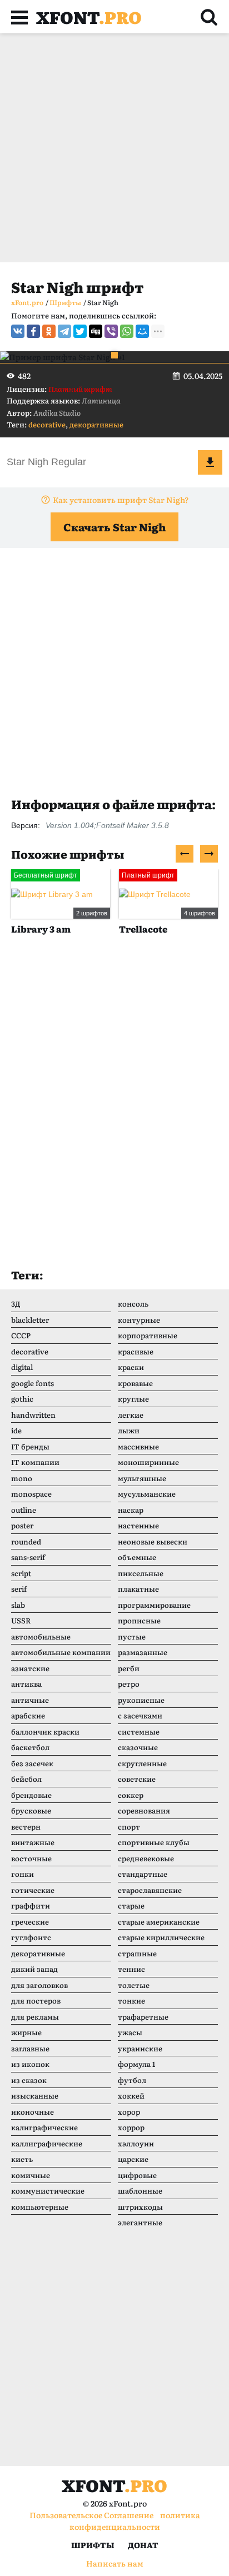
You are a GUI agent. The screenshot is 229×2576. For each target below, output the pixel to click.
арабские (28, 1715)
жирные (26, 2032)
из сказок (29, 2080)
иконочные (33, 2112)
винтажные (33, 1842)
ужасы (130, 2032)
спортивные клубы (154, 1842)
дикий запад (34, 1969)
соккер (131, 1795)
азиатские (30, 1668)
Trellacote (143, 929)
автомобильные (41, 1636)
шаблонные (140, 2191)
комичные (31, 2175)
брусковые (31, 1810)
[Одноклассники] (49, 331)
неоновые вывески (153, 1541)
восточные (31, 1858)
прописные (139, 1620)
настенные (138, 1525)
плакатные (138, 1589)
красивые (136, 1351)
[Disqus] (114, 1113)
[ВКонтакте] (18, 331)
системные (139, 1732)
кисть (22, 2159)
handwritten (33, 1415)
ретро (129, 1684)
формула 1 (136, 2064)
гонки (23, 1874)
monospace (31, 1494)
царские (133, 2159)
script (21, 1573)
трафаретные (143, 2017)
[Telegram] (64, 331)
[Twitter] (80, 331)
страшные (137, 1953)
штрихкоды (140, 2207)
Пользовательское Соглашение (91, 2515)
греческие (30, 1922)
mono (22, 1478)
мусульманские (147, 1494)
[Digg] (96, 331)
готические (33, 1890)
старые (131, 1905)
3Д (16, 1304)
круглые (133, 1399)
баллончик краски (45, 1732)
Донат (143, 2545)
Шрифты (93, 2545)
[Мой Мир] (142, 331)
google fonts (33, 1383)
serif (19, 1589)
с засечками (140, 1715)
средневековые (146, 1858)
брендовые (31, 1795)
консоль (133, 1304)
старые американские (159, 1922)
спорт (129, 1827)
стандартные (143, 1874)
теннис (131, 1969)
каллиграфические (47, 2143)
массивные (138, 1446)
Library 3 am (41, 929)
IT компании (35, 1462)
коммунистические (48, 2191)
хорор (129, 2112)
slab (18, 1605)
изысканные (35, 2096)
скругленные (142, 1763)
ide (16, 1430)
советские (137, 1779)
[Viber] (111, 331)
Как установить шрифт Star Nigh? (121, 500)
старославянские (150, 1890)
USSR (21, 1620)
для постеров (36, 2000)
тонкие (131, 2000)
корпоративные (148, 1335)
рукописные (141, 1700)
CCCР (21, 1335)
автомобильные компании (61, 1652)
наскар (131, 1510)
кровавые (135, 1383)
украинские (140, 2048)
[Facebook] (33, 331)
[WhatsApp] (127, 331)
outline (24, 1510)
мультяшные (142, 1478)
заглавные (30, 2048)
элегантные (140, 2222)
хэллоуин (136, 2143)
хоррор (131, 2127)
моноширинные (148, 1462)
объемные (137, 1557)
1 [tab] (114, 355)
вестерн (26, 1827)
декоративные (96, 424)
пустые (132, 1636)
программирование (154, 1605)
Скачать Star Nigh (114, 527)
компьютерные (40, 2207)
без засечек (32, 1763)
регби (129, 1668)
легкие (131, 1415)
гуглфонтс (31, 1937)
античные (30, 1700)
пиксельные (141, 1573)
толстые (134, 1985)
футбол (132, 2080)
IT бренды (30, 1446)
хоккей (131, 2096)
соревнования (144, 1810)
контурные (139, 1320)
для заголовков (39, 1985)
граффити (31, 1905)
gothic (22, 1399)
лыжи (129, 1430)
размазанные (143, 1652)
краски (131, 1367)
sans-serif (28, 1557)
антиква (26, 1684)
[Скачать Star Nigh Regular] (210, 462)
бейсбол (26, 1779)
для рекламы (35, 2017)
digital (22, 1367)
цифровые (137, 2175)
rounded (26, 1541)
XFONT (89, 17)
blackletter (30, 1320)
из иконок (30, 2064)
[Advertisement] (114, 148)
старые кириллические (161, 1937)
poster (22, 1525)
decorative (47, 424)
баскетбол (30, 1747)
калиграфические (44, 2127)
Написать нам (115, 2563)
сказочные (138, 1747)
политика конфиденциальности (135, 2521)
